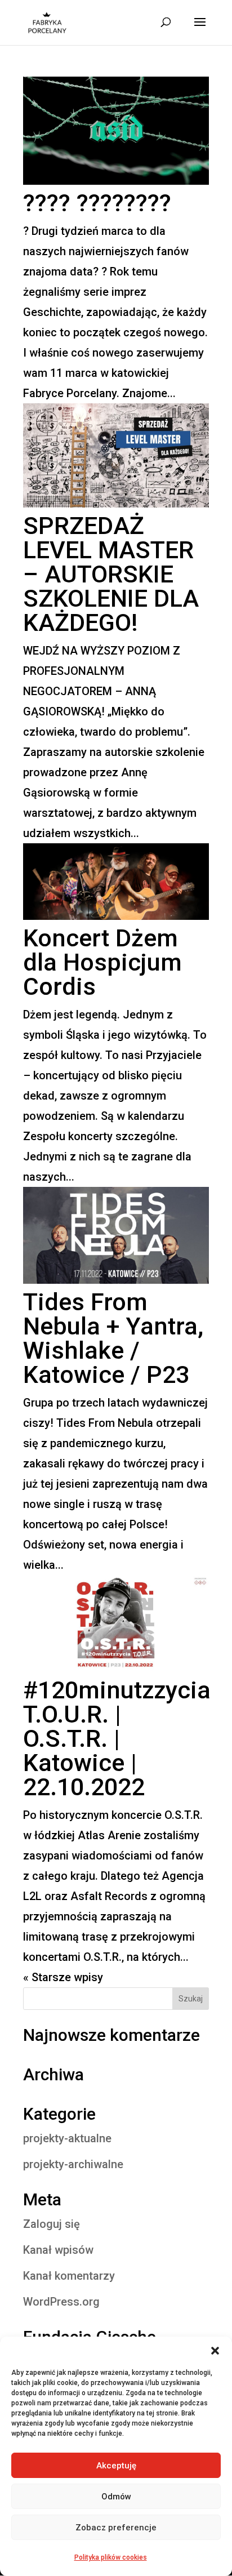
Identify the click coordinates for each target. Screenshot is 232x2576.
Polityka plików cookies (111, 2557)
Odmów (116, 2497)
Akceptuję (116, 2466)
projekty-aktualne (67, 2138)
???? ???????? (97, 203)
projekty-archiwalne (73, 2164)
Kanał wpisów (58, 2250)
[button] (215, 2351)
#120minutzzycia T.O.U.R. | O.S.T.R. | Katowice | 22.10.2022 (117, 1738)
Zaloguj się (52, 2224)
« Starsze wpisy (63, 1977)
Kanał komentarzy (69, 2276)
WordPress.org (61, 2302)
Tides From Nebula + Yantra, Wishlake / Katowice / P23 (113, 1338)
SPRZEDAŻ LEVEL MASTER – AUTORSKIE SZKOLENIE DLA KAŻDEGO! (111, 574)
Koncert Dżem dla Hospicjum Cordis (102, 962)
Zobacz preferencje (116, 2528)
